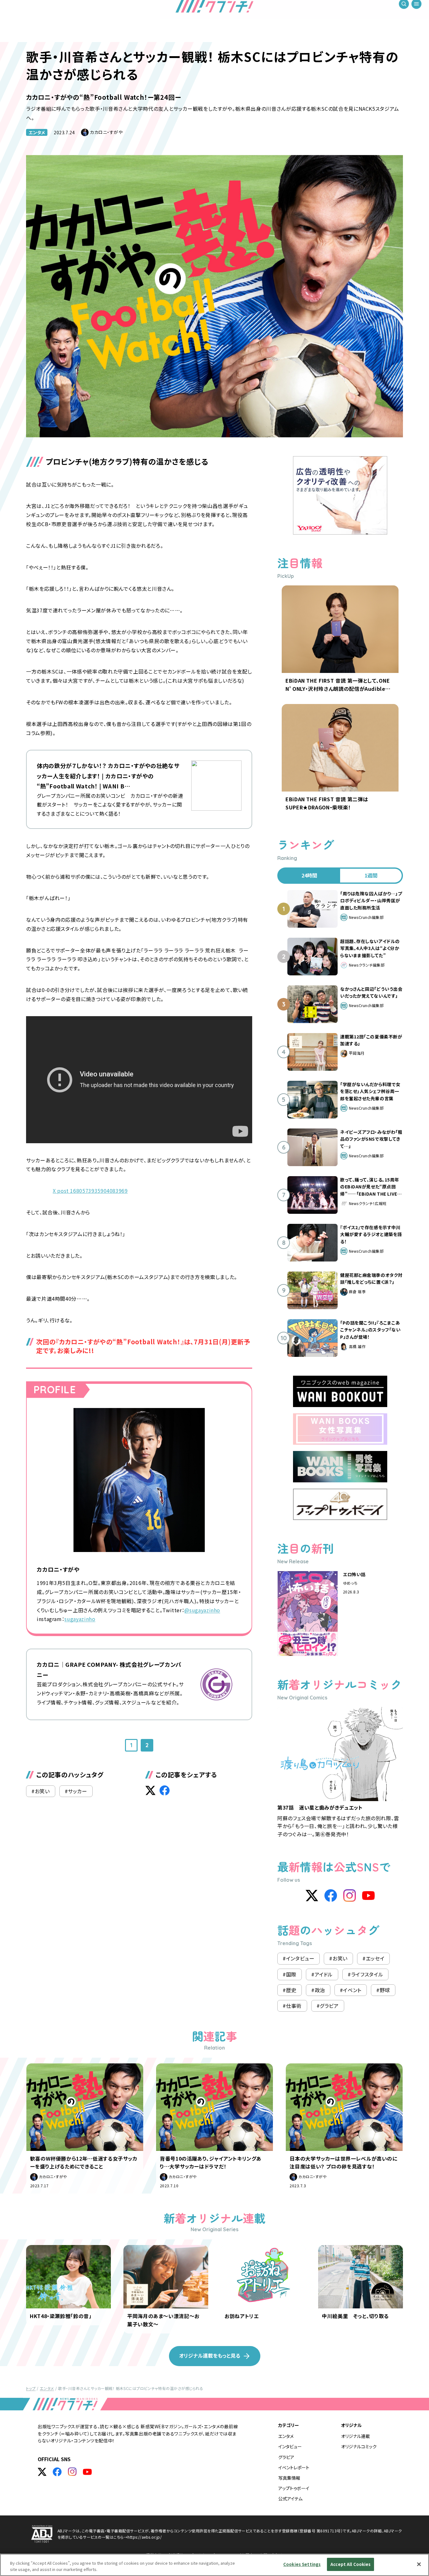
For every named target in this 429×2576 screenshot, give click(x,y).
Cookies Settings (302, 2564)
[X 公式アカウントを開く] (42, 2472)
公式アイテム (290, 2499)
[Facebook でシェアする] (165, 1790)
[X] (312, 1896)
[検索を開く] (404, 13)
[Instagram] (350, 1896)
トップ (31, 2388)
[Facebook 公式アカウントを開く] (57, 2472)
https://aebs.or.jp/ (145, 2537)
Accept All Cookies (350, 2564)
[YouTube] (368, 1896)
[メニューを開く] (416, 13)
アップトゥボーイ (294, 2488)
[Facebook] (331, 1896)
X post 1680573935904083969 (90, 1191)
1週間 (371, 875)
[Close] (419, 2564)
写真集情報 (289, 2478)
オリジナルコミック (359, 2446)
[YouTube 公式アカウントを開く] (87, 2472)
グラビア (286, 2457)
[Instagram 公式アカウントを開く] (72, 2472)
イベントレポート (294, 2467)
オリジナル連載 (356, 2436)
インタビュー (290, 2446)
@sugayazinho (202, 1610)
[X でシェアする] (150, 1790)
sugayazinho (80, 1619)
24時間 (309, 875)
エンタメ (37, 132)
